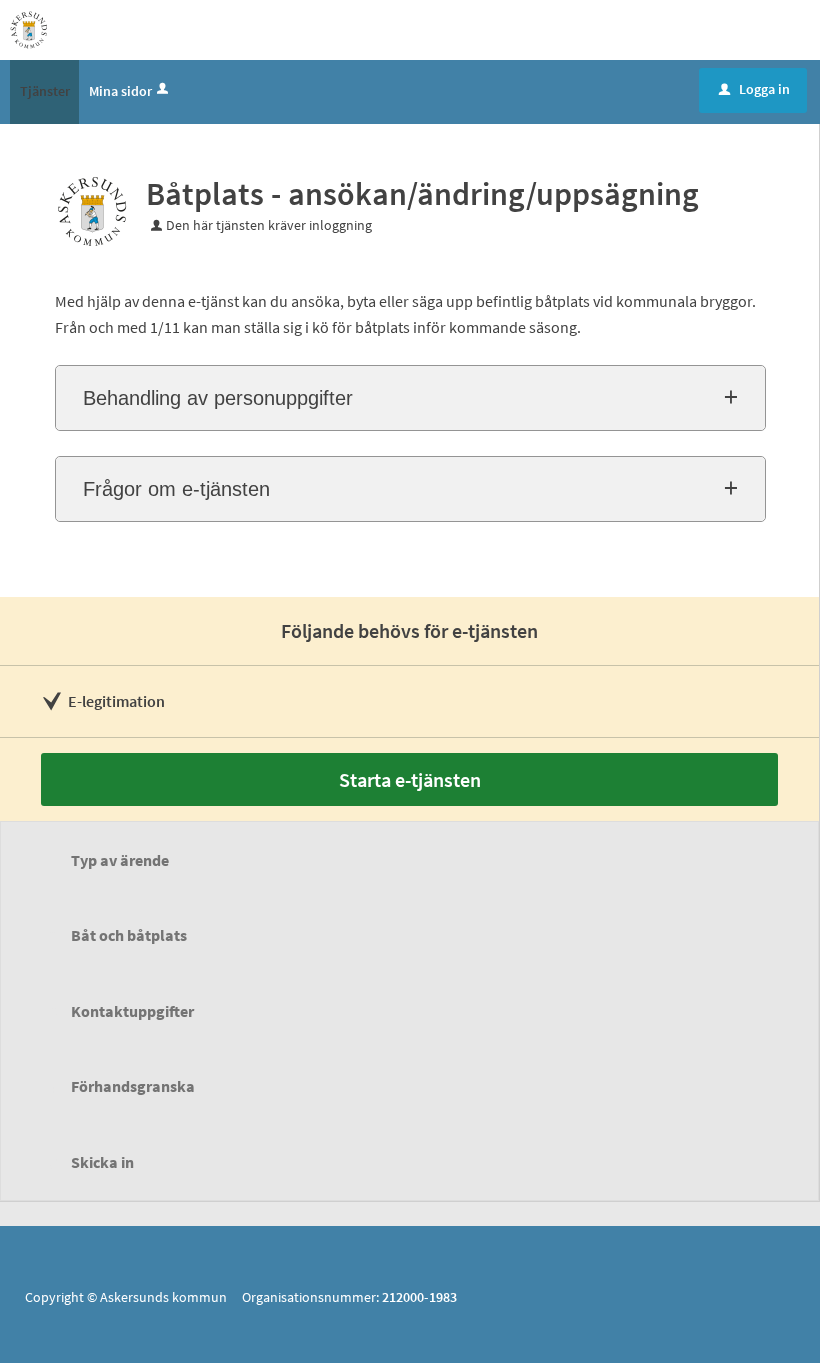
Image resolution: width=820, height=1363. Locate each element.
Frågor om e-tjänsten (176, 489)
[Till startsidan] (29, 28)
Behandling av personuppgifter (218, 398)
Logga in (754, 89)
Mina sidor (120, 91)
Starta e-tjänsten (410, 779)
